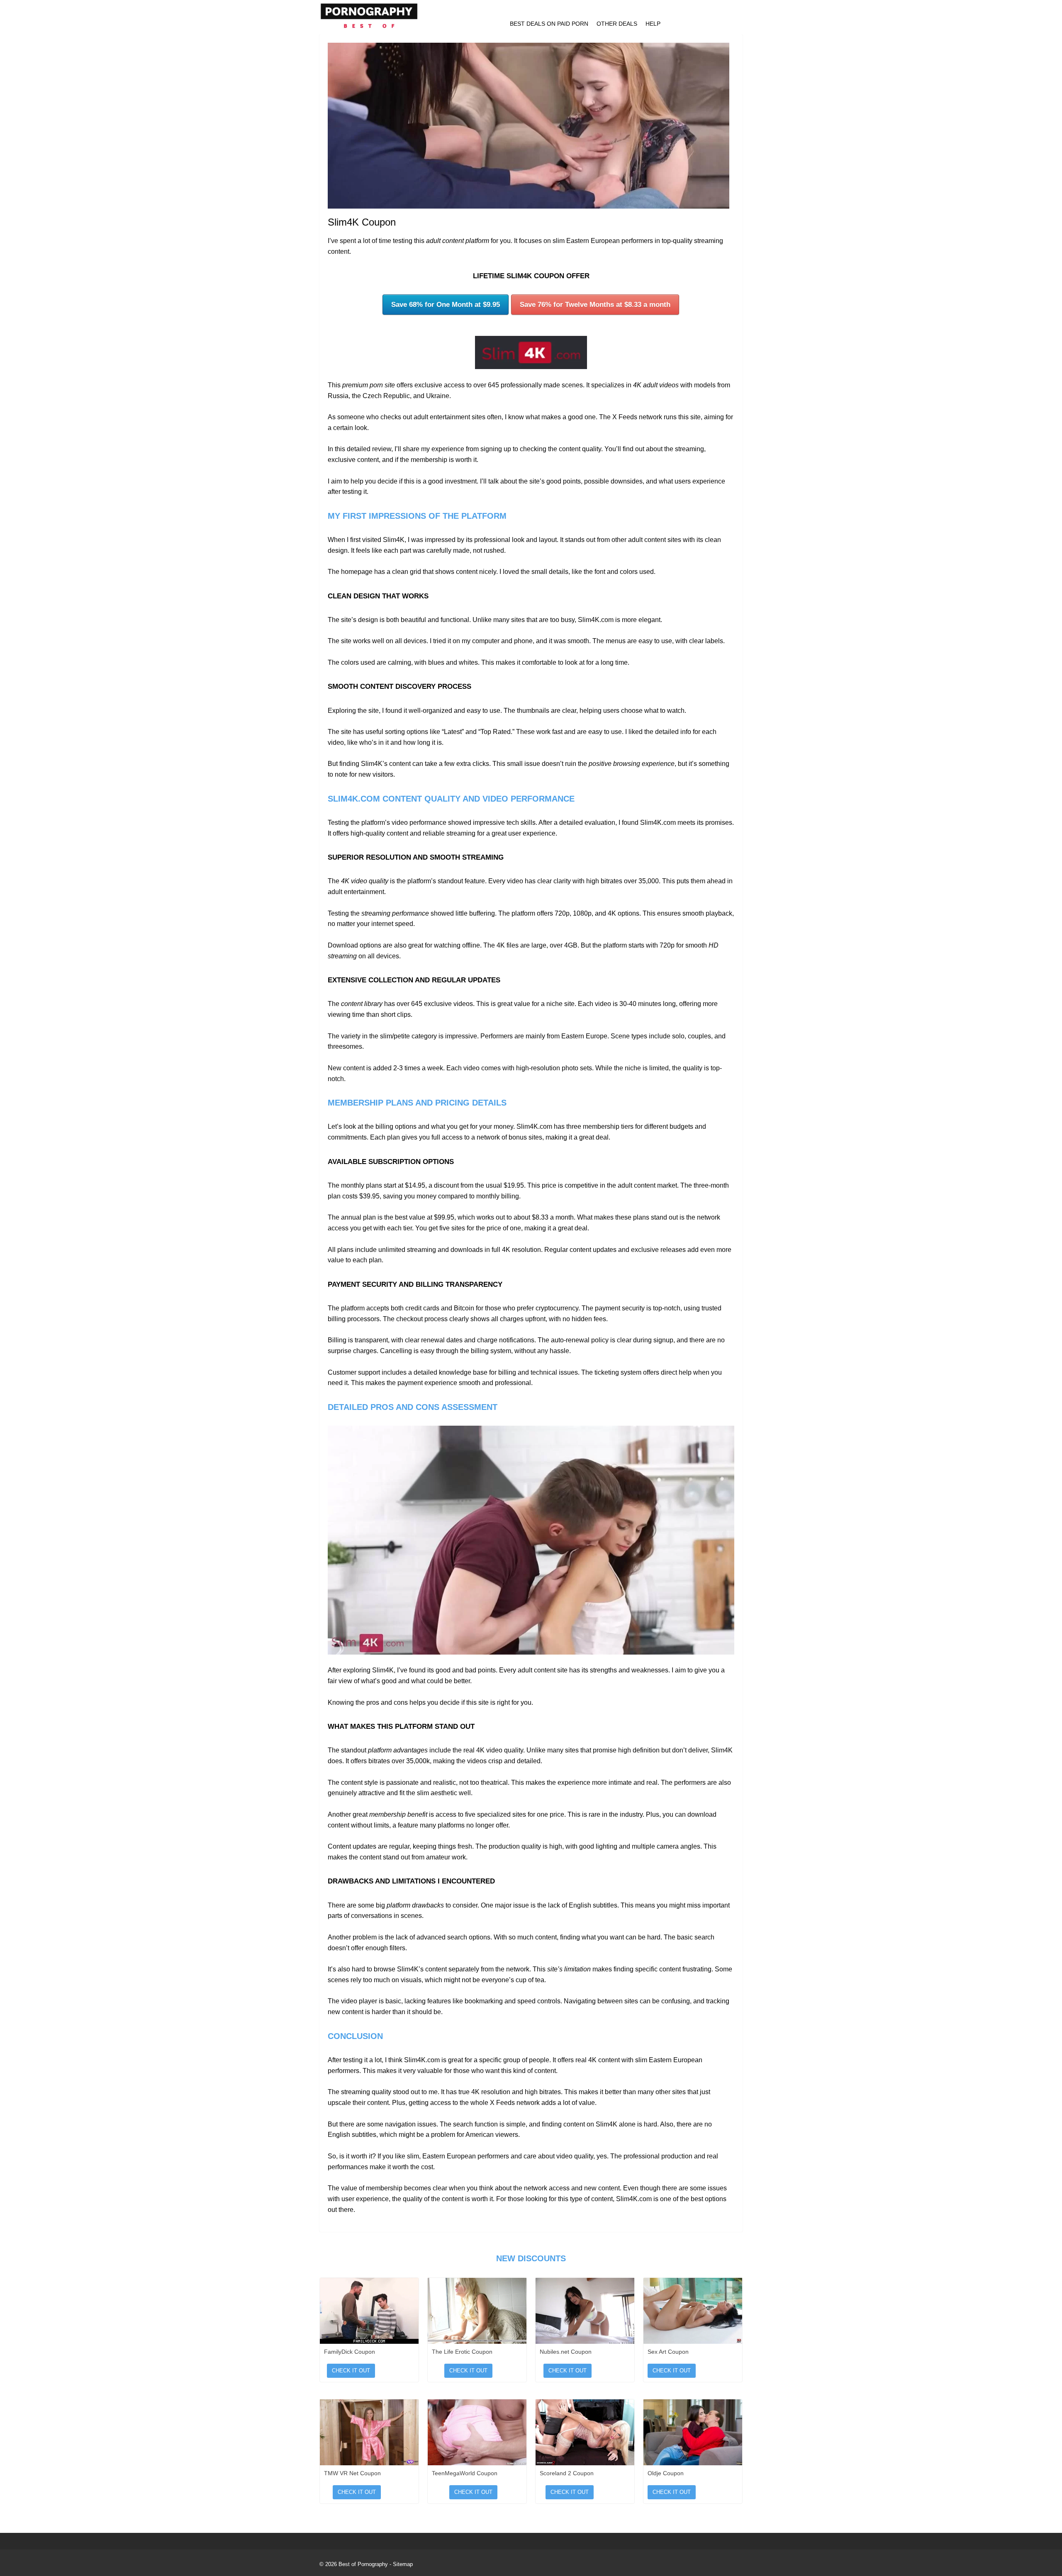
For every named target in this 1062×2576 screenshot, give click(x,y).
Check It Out (351, 2371)
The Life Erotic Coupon (462, 2352)
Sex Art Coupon (668, 2352)
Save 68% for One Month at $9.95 (446, 305)
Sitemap (403, 2564)
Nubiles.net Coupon (566, 2352)
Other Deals (617, 24)
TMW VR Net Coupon (352, 2473)
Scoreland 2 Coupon (567, 2473)
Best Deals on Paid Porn (549, 24)
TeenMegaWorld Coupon (465, 2473)
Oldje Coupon (666, 2473)
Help (653, 24)
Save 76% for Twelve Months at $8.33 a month (595, 305)
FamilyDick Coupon (350, 2352)
